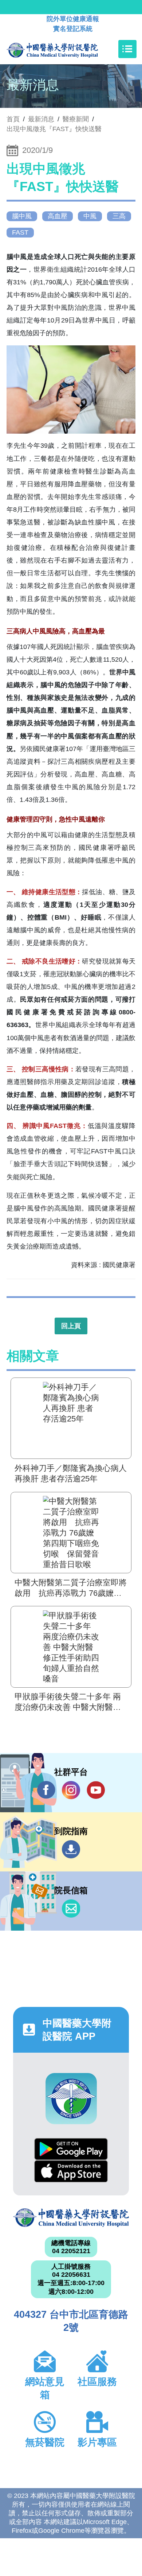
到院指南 (71, 1849)
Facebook (46, 1790)
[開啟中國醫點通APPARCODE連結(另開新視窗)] (71, 2099)
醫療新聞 (76, 119)
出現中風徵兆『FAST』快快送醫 (54, 129)
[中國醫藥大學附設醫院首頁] (63, 49)
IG (71, 1790)
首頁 (13, 119)
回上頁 (71, 1326)
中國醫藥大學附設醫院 (71, 2218)
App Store (71, 2171)
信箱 (71, 1908)
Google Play (71, 2149)
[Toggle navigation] (127, 49)
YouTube (96, 1790)
